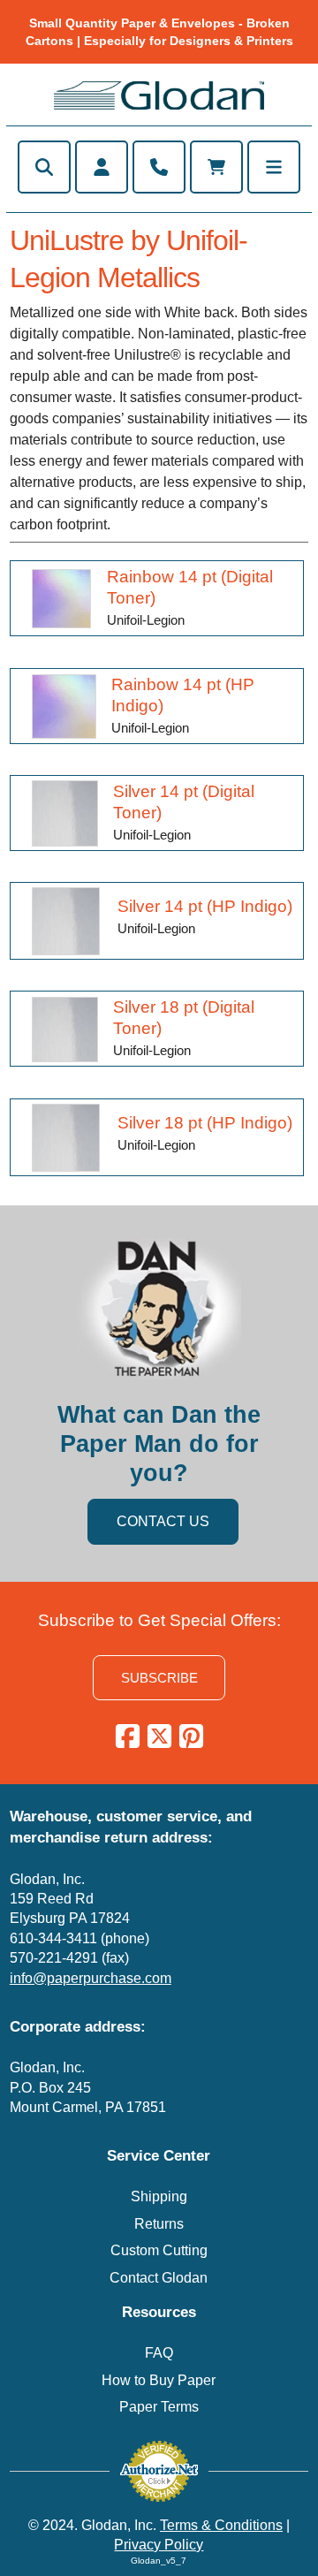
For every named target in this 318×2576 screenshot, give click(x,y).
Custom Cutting (159, 2250)
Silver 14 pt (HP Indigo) (205, 906)
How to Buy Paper (159, 2380)
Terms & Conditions (221, 2525)
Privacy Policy (159, 2545)
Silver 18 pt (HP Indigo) (205, 1122)
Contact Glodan (159, 2278)
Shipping (159, 2196)
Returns (159, 2224)
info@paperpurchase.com (91, 1978)
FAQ (159, 2353)
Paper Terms (159, 2407)
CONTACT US (163, 1521)
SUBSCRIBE (159, 1678)
